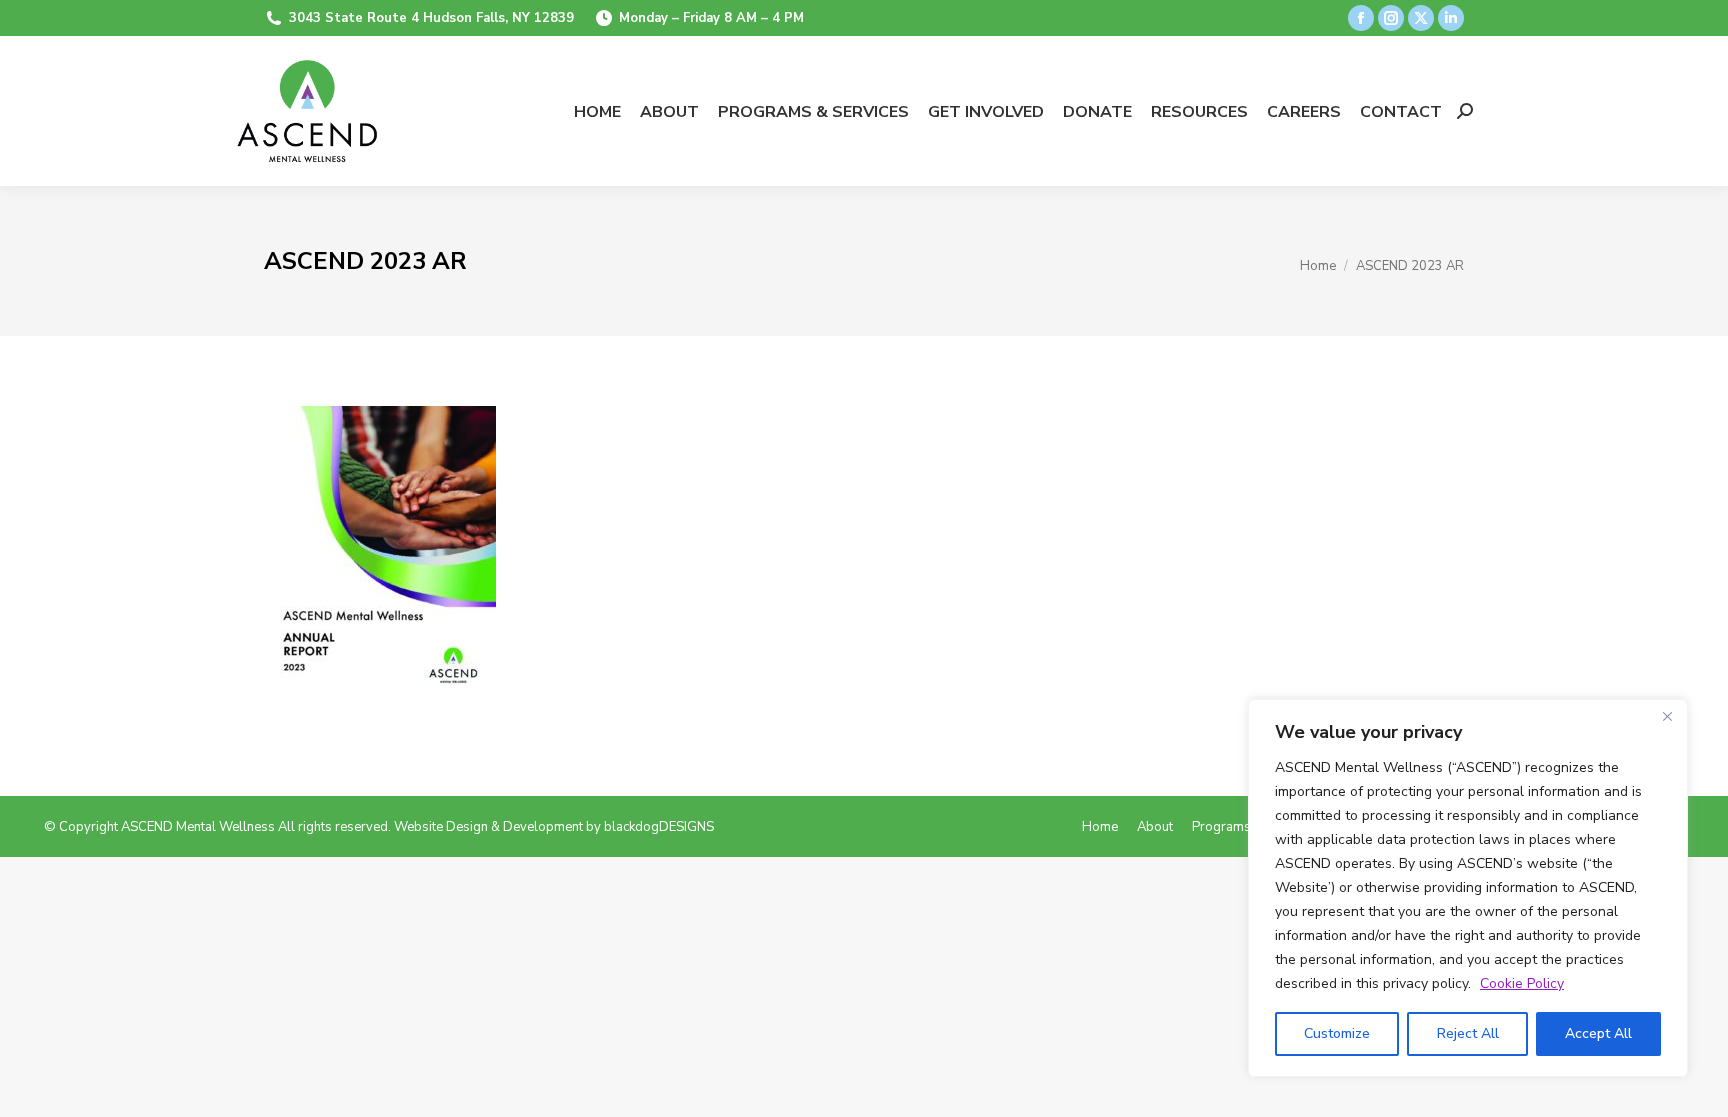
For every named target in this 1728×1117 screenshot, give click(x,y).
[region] (1468, 888)
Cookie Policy (1522, 983)
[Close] (1667, 716)
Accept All (1598, 1033)
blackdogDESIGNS (659, 827)
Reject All (1468, 1033)
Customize (1337, 1033)
